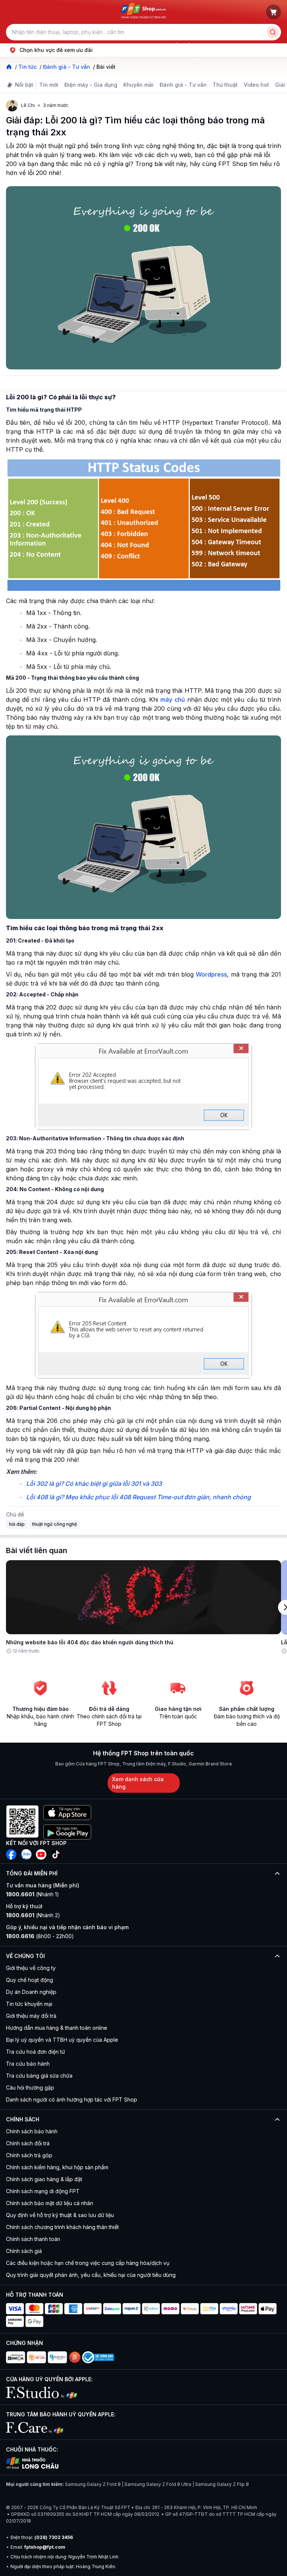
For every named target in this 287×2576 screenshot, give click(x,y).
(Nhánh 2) (33, 1915)
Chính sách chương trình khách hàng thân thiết (62, 2227)
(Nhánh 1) (33, 1894)
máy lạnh (154, 45)
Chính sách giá (24, 2251)
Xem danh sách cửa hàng (138, 1783)
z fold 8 (208, 45)
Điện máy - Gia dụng (91, 85)
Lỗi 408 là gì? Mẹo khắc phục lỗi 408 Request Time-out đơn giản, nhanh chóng (138, 1497)
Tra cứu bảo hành (28, 2064)
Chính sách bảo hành (32, 2131)
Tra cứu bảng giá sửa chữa (39, 2076)
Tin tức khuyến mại (29, 2004)
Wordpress (211, 974)
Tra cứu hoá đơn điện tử (36, 2052)
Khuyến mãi (138, 85)
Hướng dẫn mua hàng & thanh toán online (57, 2028)
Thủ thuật (225, 85)
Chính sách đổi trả (28, 2143)
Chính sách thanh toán (33, 2239)
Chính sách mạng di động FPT (43, 2191)
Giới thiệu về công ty (31, 1968)
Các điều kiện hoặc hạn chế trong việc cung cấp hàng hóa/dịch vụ (88, 2263)
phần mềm (181, 45)
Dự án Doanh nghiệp (31, 1992)
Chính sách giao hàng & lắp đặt (44, 2179)
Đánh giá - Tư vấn (183, 85)
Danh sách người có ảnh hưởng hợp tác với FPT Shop (72, 2099)
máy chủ (172, 700)
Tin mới (49, 85)
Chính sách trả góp (29, 2155)
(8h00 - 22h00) (40, 1936)
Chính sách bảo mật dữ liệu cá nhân (50, 2203)
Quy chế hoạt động (30, 1980)
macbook (127, 45)
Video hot (256, 85)
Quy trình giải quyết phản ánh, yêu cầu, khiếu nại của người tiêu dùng (91, 2275)
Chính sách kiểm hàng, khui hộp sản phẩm (57, 2167)
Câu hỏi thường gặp (30, 2088)
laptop (48, 45)
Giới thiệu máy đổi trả (31, 2016)
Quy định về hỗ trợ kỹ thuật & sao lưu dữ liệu (60, 2215)
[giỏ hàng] (274, 12)
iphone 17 (24, 45)
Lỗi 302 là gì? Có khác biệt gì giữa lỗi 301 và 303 (94, 1484)
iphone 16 (99, 45)
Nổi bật (24, 85)
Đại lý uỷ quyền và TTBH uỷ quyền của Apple (62, 2040)
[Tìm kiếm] (273, 32)
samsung (71, 45)
